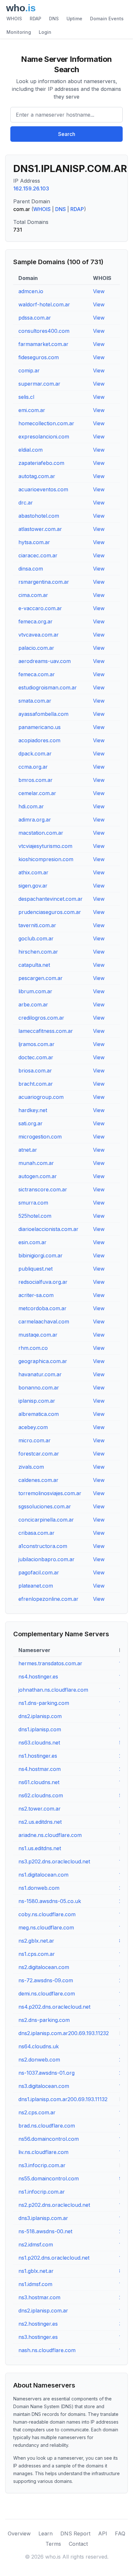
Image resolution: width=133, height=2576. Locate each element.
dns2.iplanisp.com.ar (43, 2311)
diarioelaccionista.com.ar (48, 1229)
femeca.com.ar (37, 674)
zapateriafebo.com (41, 463)
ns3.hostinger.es (38, 2337)
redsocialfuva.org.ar (43, 1282)
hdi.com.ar (31, 806)
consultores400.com (44, 331)
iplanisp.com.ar (37, 1401)
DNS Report (75, 2533)
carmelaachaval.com (44, 1322)
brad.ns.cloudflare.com (47, 2126)
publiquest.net (36, 1269)
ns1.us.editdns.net (40, 1848)
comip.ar (29, 370)
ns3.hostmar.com (39, 2297)
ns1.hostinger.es (38, 1756)
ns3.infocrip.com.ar (42, 2165)
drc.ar (26, 503)
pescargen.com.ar (41, 978)
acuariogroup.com (41, 1097)
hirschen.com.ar (38, 952)
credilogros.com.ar (41, 1018)
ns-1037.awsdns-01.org (46, 2073)
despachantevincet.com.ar (51, 899)
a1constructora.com (43, 1546)
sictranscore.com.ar (43, 1189)
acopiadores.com (39, 740)
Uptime (74, 19)
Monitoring (19, 32)
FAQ (120, 2533)
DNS (54, 19)
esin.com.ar (32, 1242)
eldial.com (31, 450)
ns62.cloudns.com (41, 1795)
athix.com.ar (33, 872)
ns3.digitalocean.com (44, 2086)
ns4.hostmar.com (40, 1769)
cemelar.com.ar (37, 793)
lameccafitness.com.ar (46, 1031)
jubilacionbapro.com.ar (46, 1559)
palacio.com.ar (36, 648)
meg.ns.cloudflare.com (46, 1927)
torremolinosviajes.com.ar (50, 1493)
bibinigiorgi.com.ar (41, 1255)
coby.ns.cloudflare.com (47, 1914)
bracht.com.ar (36, 1084)
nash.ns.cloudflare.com (47, 2350)
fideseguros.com (39, 357)
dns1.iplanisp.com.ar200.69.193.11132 (63, 2099)
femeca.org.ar (36, 621)
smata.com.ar (35, 701)
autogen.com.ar (38, 1176)
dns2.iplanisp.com (40, 1716)
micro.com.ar (35, 1440)
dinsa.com (31, 569)
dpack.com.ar (35, 754)
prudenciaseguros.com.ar (50, 912)
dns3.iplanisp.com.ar (43, 2218)
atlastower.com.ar (40, 529)
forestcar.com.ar (39, 1454)
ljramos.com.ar (36, 1044)
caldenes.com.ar (38, 1480)
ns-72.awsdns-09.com (46, 1980)
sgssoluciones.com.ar (45, 1506)
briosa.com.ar (35, 1071)
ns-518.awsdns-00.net (45, 2231)
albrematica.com (39, 1414)
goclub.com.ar (36, 938)
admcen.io (31, 291)
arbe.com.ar (33, 1004)
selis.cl (26, 397)
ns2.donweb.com (39, 2060)
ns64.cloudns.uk (39, 2046)
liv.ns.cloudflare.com (43, 2152)
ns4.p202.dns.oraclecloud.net (54, 2007)
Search (67, 134)
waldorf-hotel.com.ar (44, 304)
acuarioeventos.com (43, 489)
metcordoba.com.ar (42, 1308)
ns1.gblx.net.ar (36, 2271)
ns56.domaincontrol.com (49, 2139)
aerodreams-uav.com (45, 661)
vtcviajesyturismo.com (45, 846)
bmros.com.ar (36, 780)
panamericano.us (40, 727)
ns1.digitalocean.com (43, 1875)
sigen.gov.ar (33, 886)
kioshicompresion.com (46, 859)
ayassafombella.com (43, 714)
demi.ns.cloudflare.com (47, 1994)
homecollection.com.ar (46, 423)
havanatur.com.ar (40, 1374)
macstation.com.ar (41, 833)
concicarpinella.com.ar (46, 1520)
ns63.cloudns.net (39, 1743)
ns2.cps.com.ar (37, 2112)
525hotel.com (35, 1216)
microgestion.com (40, 1137)
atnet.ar (28, 1150)
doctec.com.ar (36, 1057)
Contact (78, 2544)
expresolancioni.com (44, 437)
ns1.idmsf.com (35, 2284)
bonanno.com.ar (39, 1388)
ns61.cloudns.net (39, 1782)
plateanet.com (36, 1586)
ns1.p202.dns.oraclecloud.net (54, 2258)
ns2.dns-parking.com (44, 2020)
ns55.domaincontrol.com (49, 2178)
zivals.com (31, 1467)
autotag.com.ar (37, 476)
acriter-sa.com (36, 1295)
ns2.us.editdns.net (40, 1822)
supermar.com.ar (39, 384)
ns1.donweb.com (39, 1888)
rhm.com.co (33, 1348)
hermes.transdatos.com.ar (50, 1663)
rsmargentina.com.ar (44, 582)
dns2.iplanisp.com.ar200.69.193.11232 (64, 2033)
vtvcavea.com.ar (39, 635)
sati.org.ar (31, 1123)
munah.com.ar (36, 1163)
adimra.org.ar (35, 820)
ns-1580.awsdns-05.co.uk (50, 1901)
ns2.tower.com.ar (40, 1809)
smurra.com (33, 1203)
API (103, 2533)
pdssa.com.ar (35, 318)
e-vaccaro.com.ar (40, 608)
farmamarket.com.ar (43, 344)
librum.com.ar (35, 991)
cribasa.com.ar (36, 1533)
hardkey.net (33, 1110)
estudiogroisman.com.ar (48, 687)
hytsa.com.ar (34, 542)
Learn (46, 2533)
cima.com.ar (33, 595)
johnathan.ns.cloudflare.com (53, 1690)
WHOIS (14, 19)
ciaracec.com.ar (38, 555)
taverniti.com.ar (37, 925)
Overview (19, 2533)
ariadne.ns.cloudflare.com (50, 1835)
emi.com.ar (32, 410)
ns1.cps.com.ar (37, 1954)
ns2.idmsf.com (36, 2244)
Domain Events (107, 19)
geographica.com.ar (43, 1361)
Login (45, 32)
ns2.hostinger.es (38, 2324)
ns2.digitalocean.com (44, 1967)
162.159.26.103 (31, 188)
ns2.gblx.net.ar (36, 1941)
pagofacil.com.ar (39, 1572)
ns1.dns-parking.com (44, 1703)
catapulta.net (34, 965)
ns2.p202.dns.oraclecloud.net (54, 2205)
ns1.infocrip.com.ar (42, 2192)
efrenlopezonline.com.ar (48, 1599)
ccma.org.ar (33, 767)
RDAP (36, 19)
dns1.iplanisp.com (40, 1729)
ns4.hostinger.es (38, 1677)
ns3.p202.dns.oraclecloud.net (54, 1861)
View (99, 291)
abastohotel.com (39, 516)
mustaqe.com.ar (38, 1335)
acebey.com (33, 1427)
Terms (53, 2544)
